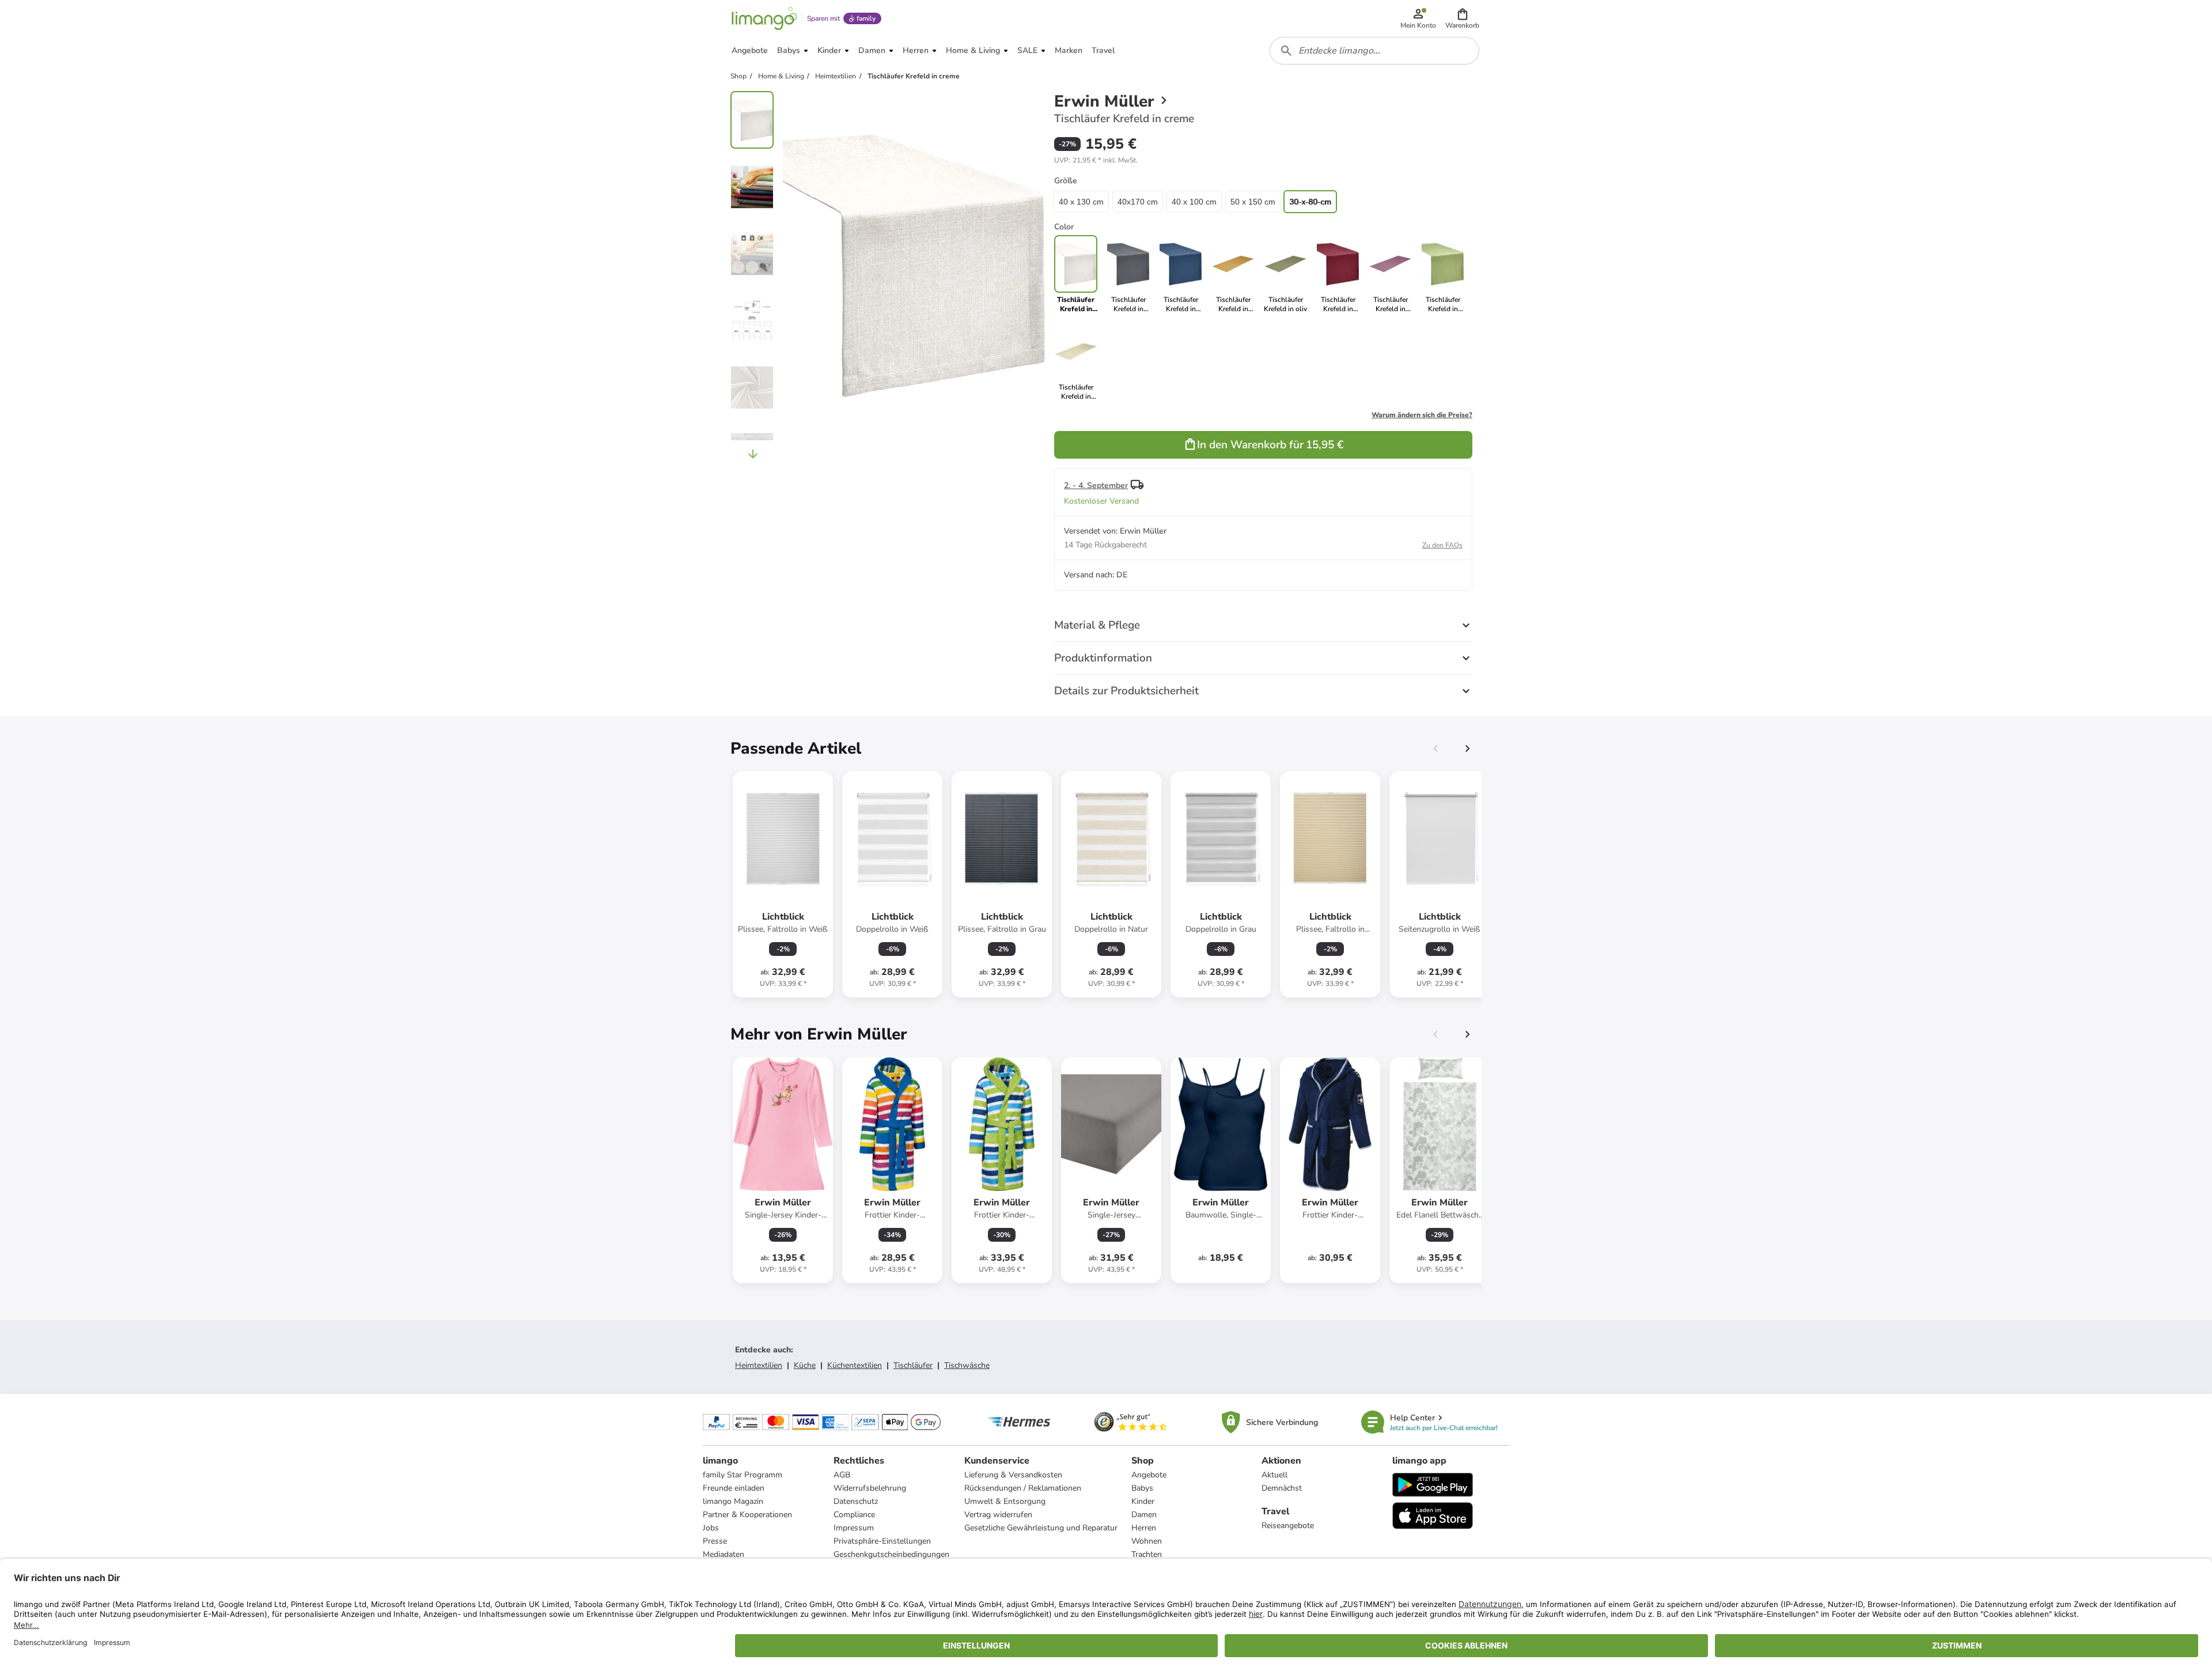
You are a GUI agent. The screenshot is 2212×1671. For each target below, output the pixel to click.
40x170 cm (1138, 202)
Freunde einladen (734, 1488)
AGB (842, 1475)
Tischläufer (913, 1365)
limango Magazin (733, 1501)
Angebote (1149, 1475)
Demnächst (1282, 1488)
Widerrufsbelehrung (870, 1488)
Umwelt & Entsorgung (1005, 1501)
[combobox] (1374, 51)
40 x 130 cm (1081, 202)
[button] (1462, 18)
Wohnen (1147, 1541)
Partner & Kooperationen (747, 1515)
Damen (1144, 1515)
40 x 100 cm (1194, 202)
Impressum (854, 1528)
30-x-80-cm (1310, 202)
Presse (715, 1541)
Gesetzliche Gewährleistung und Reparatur (1041, 1528)
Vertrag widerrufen (998, 1515)
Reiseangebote (1288, 1526)
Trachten (1147, 1554)
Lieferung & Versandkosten (1013, 1475)
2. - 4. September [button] (1096, 485)
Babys (1142, 1488)
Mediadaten (724, 1554)
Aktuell (1274, 1475)
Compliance (854, 1515)
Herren (1144, 1528)
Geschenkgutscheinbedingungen (891, 1554)
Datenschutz (856, 1501)
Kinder (1143, 1501)
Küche (805, 1365)
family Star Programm (743, 1475)
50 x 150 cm (1253, 202)
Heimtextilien (759, 1365)
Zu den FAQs (1442, 545)
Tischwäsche (967, 1365)
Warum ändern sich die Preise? (1422, 415)
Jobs (711, 1528)
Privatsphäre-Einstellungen (882, 1541)
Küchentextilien (855, 1365)
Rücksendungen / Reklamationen (1023, 1488)
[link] (1128, 274)
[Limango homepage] (764, 18)
